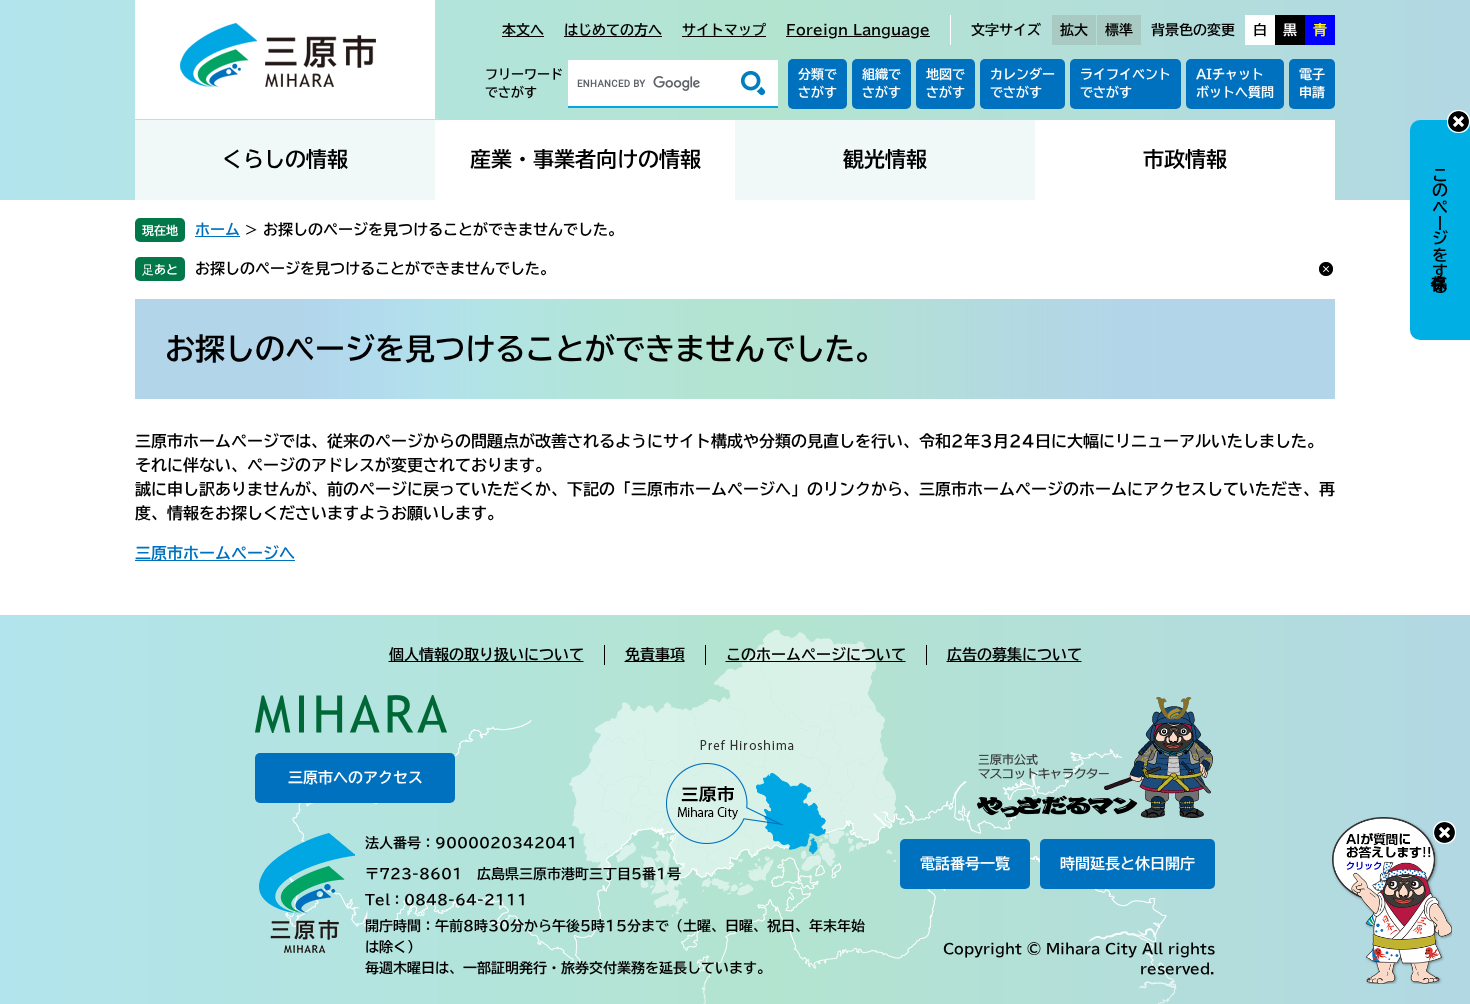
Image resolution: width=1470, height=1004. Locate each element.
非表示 (1458, 121)
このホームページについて (816, 654)
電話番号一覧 (965, 863)
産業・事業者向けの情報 (585, 159)
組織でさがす (881, 83)
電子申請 (1312, 83)
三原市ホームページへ (215, 553)
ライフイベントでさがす (1125, 83)
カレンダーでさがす (1022, 83)
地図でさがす (945, 83)
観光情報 (885, 159)
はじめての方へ (613, 30)
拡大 (1074, 30)
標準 (1119, 30)
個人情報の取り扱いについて (486, 654)
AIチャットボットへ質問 (1235, 83)
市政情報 (1185, 159)
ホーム (217, 229)
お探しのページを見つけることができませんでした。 (375, 268)
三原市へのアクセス (355, 777)
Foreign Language (858, 30)
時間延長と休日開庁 (1127, 863)
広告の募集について (1014, 654)
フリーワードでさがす (524, 83)
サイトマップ (724, 30)
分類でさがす (817, 83)
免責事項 (655, 654)
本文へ (523, 30)
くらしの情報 (285, 159)
